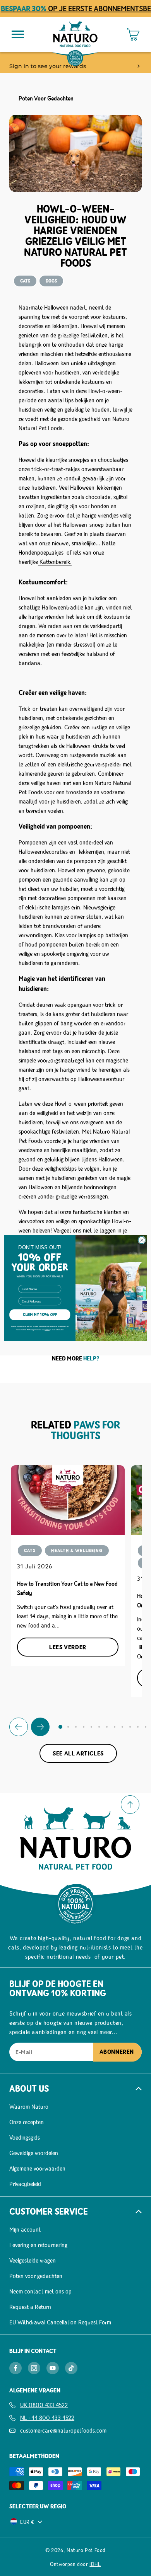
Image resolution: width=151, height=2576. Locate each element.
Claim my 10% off (40, 1315)
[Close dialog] (142, 1240)
